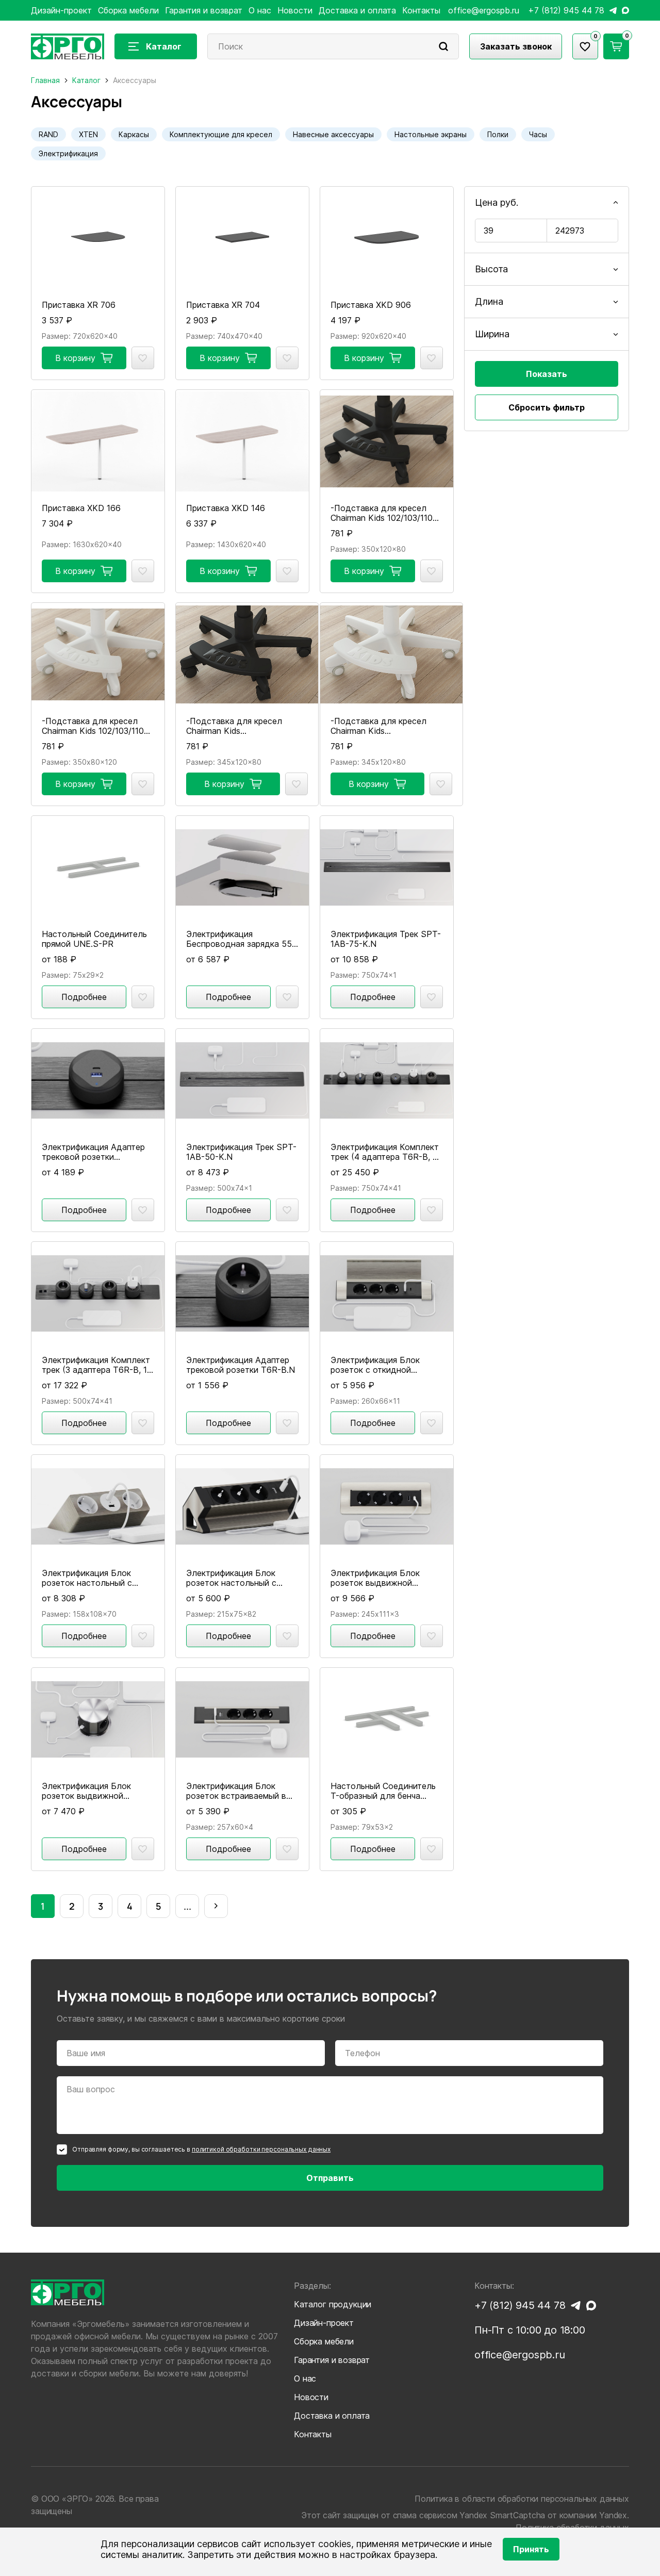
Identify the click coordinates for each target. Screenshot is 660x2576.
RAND (48, 134)
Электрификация (68, 153)
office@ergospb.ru (484, 11)
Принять (531, 2549)
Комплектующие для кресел (221, 134)
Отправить (330, 2178)
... (187, 1906)
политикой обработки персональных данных (261, 2149)
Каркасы (134, 134)
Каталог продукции (333, 2304)
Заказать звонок (516, 46)
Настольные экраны (431, 134)
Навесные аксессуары (333, 134)
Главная (45, 80)
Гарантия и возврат (204, 10)
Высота (491, 269)
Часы (538, 134)
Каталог (164, 46)
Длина (489, 301)
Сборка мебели (128, 10)
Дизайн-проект (61, 10)
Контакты (421, 10)
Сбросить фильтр (547, 407)
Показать (547, 374)
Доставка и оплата (357, 10)
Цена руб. (497, 202)
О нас (260, 10)
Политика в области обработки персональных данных (522, 2499)
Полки (498, 134)
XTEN (88, 134)
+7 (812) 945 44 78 (566, 11)
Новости (295, 10)
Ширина (492, 334)
